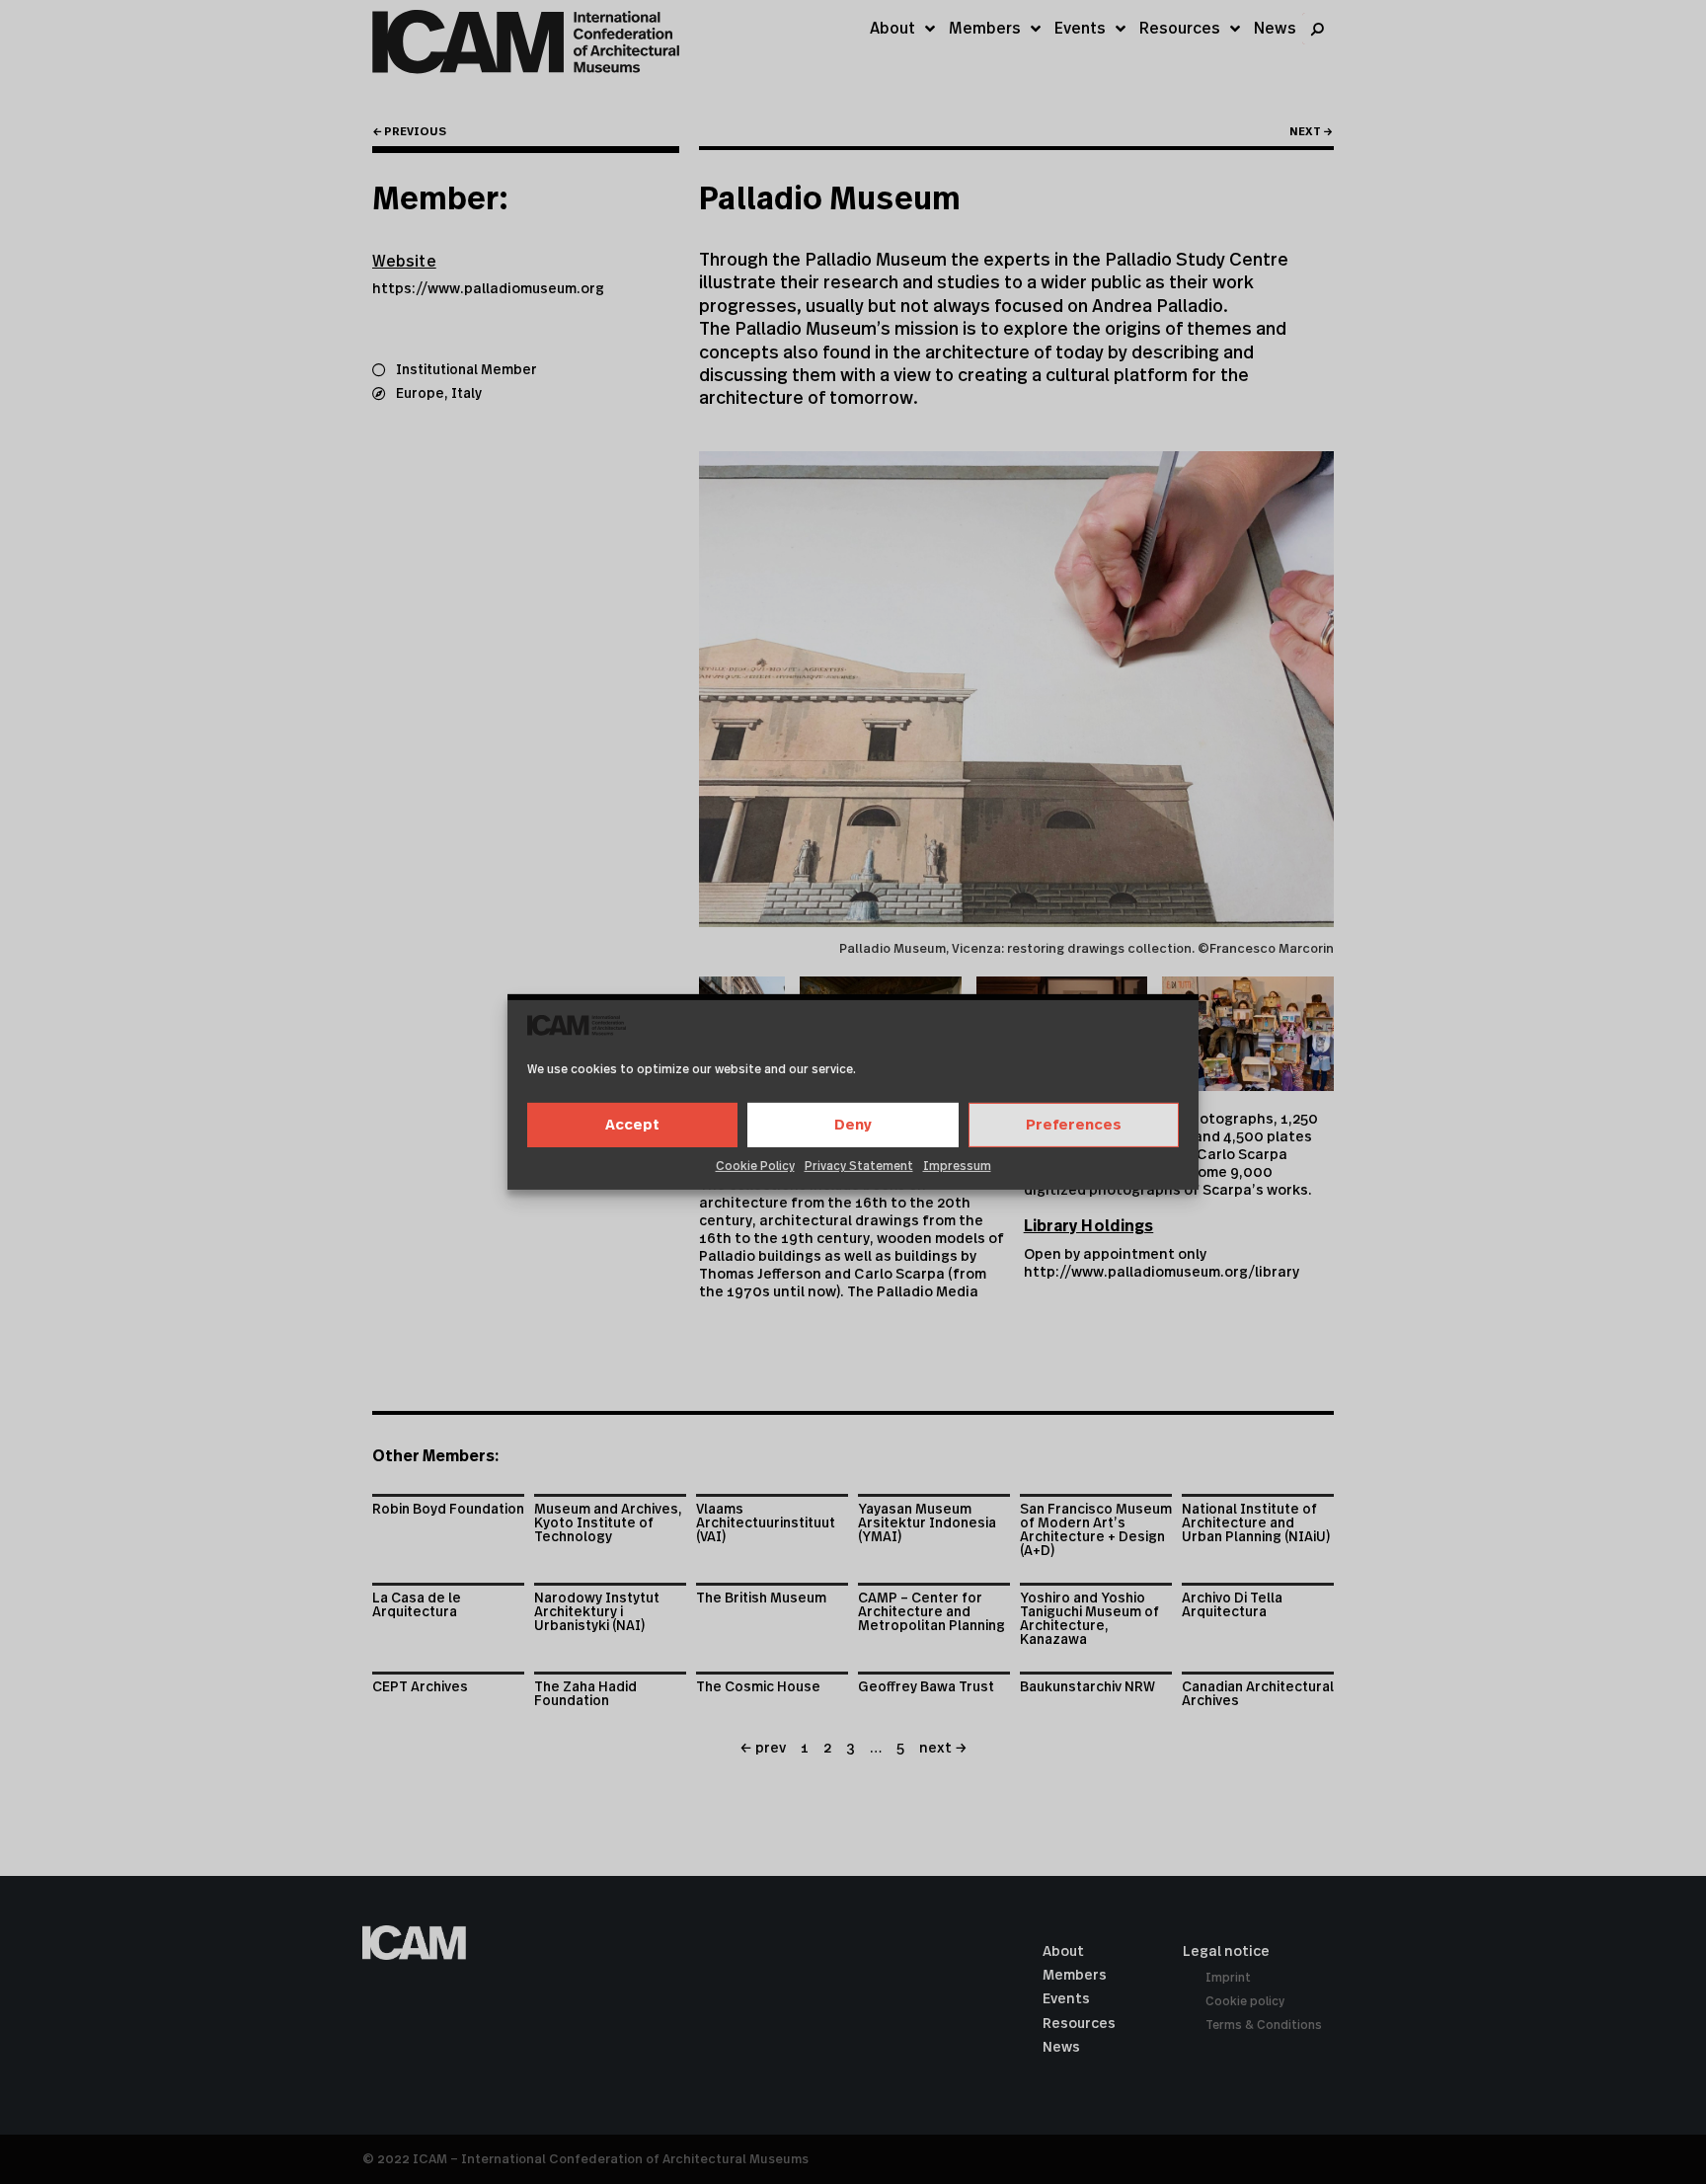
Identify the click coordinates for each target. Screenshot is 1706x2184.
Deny (853, 1125)
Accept (632, 1125)
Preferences (1074, 1125)
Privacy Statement (859, 1166)
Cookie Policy (755, 1166)
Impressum (957, 1166)
